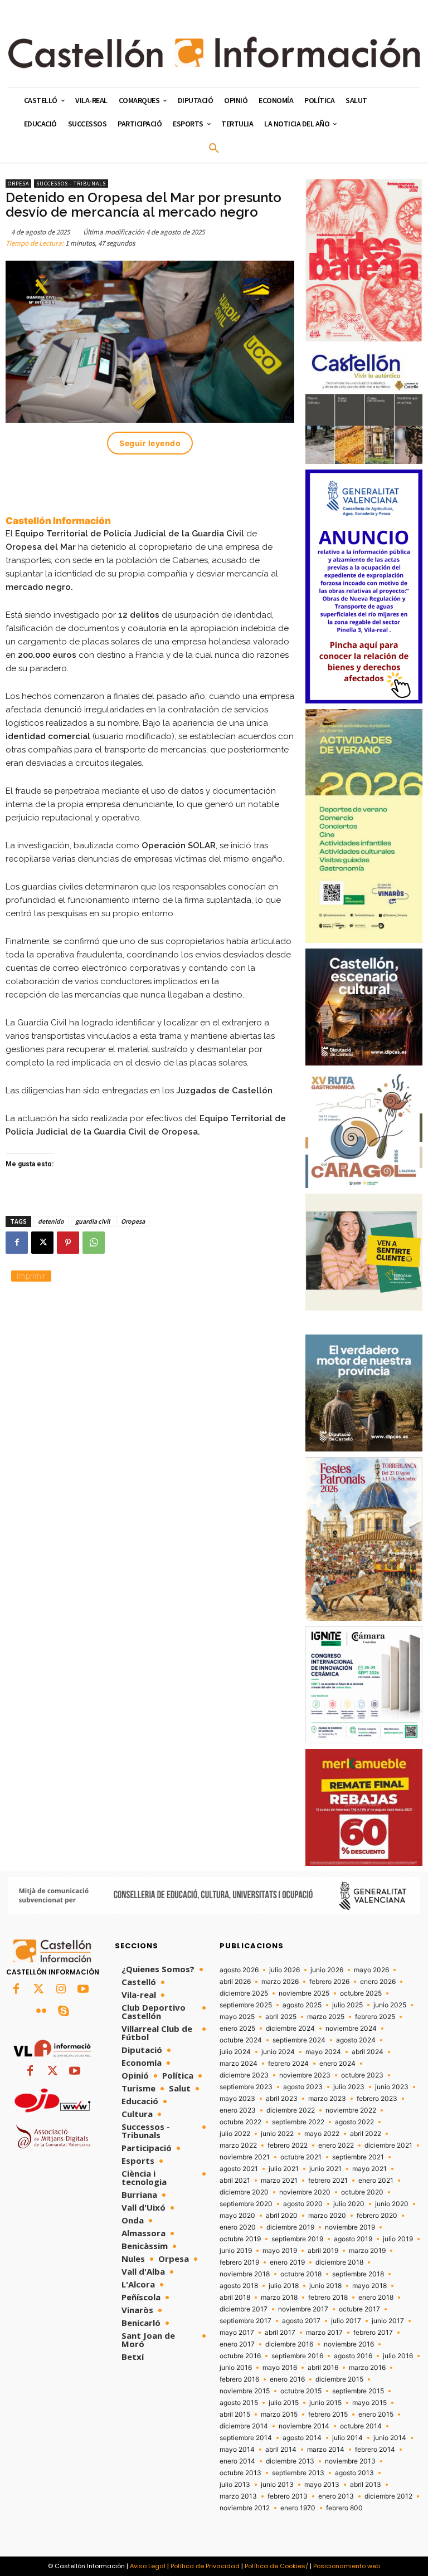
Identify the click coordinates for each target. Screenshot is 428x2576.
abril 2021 (235, 2181)
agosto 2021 (239, 2169)
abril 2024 (368, 2052)
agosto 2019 (353, 2239)
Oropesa (133, 1221)
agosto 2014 (302, 2438)
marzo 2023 (327, 2099)
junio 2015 (325, 2403)
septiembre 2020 (246, 2204)
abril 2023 (282, 2099)
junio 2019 (236, 2251)
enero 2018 (376, 2298)
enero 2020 (238, 2227)
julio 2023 (349, 2087)
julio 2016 (398, 2356)
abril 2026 (235, 1982)
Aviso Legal (148, 2566)
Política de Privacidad (205, 2566)
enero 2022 (336, 2145)
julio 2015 (284, 2403)
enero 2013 (336, 2496)
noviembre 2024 (351, 2028)
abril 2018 (235, 2298)
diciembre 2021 (388, 2145)
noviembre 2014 (304, 2426)
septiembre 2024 (299, 2040)
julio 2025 (347, 2005)
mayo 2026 (371, 1970)
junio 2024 (278, 2052)
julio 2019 (398, 2239)
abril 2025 (281, 2017)
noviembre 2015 (245, 2391)
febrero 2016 (239, 2379)
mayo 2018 (369, 2286)
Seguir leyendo (150, 443)
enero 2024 (337, 2064)
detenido (51, 1221)
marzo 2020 (327, 2216)
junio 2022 (277, 2134)
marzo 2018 (279, 2298)
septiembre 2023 (246, 2087)
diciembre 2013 (290, 2461)
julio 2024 (235, 2052)
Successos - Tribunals (71, 184)
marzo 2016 (367, 2368)
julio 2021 (284, 2169)
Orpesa (18, 184)
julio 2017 (346, 2321)
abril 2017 (280, 2333)
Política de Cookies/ (276, 2566)
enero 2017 (237, 2344)
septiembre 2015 (358, 2391)
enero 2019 (287, 2262)
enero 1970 (298, 2508)
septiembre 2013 (298, 2473)
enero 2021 (376, 2181)
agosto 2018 (239, 2286)
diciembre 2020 (244, 2192)
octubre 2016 (240, 2356)
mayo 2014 (237, 2450)
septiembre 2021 (358, 2157)
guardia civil (93, 1221)
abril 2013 (366, 2485)
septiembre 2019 (297, 2239)
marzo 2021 (279, 2181)
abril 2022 (366, 2134)
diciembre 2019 (290, 2227)
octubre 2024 (241, 2040)
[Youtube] (83, 1990)
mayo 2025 (237, 2017)
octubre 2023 (362, 2075)
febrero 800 (344, 2508)
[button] (214, 149)
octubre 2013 (240, 2473)
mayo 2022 (322, 2134)
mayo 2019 (280, 2251)
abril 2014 (281, 2450)
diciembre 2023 (244, 2075)
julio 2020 (349, 2204)
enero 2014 (237, 2461)
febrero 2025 (375, 2017)
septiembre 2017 (245, 2321)
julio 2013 (235, 2485)
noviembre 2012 (245, 2508)
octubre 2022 (240, 2122)
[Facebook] (17, 1243)
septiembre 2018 (358, 2274)
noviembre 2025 (304, 1993)
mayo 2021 (369, 2169)
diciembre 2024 (290, 2028)
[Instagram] (61, 1990)
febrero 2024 (288, 2064)
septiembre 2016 (297, 2356)
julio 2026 (284, 1970)
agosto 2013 (354, 2473)
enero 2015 (376, 2414)
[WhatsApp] (94, 1243)
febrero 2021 (328, 2181)
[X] (42, 1243)
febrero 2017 (373, 2333)
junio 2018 (325, 2286)
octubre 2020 (362, 2192)
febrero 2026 (329, 1982)
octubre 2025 (361, 1993)
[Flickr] (41, 2012)
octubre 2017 (359, 2309)
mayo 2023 (237, 2099)
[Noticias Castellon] (214, 52)
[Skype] (64, 2012)
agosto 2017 (301, 2321)
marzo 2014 (326, 2450)
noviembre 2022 (351, 2110)
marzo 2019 (367, 2251)
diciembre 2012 (388, 2496)
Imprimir (31, 1276)
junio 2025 (390, 2005)
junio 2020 (392, 2204)
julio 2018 (284, 2286)
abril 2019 (323, 2251)
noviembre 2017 (303, 2309)
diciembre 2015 (339, 2379)
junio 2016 (236, 2368)
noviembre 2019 (350, 2227)
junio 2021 (325, 2169)
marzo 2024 (239, 2064)
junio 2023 (392, 2087)
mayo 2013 (322, 2485)
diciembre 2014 (244, 2426)
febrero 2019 (239, 2262)
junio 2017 (388, 2321)
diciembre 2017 (244, 2309)
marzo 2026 (280, 1982)
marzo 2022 (238, 2145)
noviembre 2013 (350, 2461)
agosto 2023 (303, 2087)
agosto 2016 (353, 2356)
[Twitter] (38, 1990)
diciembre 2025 (244, 1993)
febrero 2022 (288, 2145)
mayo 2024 (323, 2052)
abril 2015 (235, 2414)
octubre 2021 (301, 2157)
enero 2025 (237, 2028)
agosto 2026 (239, 1970)
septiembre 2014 (246, 2438)
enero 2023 (238, 2110)
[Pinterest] (68, 1243)
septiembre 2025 (246, 2005)
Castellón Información (58, 521)
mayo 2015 (369, 2403)
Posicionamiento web (347, 2566)
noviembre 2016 (349, 2344)
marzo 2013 (238, 2496)
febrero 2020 (377, 2216)
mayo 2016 (280, 2368)
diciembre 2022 (291, 2110)
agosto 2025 (302, 2005)
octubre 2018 (301, 2274)
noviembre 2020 (305, 2192)
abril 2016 (323, 2368)
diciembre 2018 (339, 2262)
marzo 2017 (324, 2333)
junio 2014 (390, 2438)
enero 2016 (287, 2379)
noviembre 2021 (245, 2157)
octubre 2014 (361, 2426)
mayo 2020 (237, 2216)
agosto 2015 (239, 2403)
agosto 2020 (303, 2204)
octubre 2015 (301, 2391)
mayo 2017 (237, 2333)
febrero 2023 (377, 2099)
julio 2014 (347, 2438)
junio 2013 (277, 2485)
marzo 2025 (326, 2017)
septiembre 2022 (298, 2122)
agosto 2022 (354, 2122)
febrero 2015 (328, 2414)
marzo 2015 (279, 2414)
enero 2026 (378, 1982)
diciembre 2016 (289, 2344)
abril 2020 (282, 2216)
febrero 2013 (288, 2496)
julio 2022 (235, 2134)
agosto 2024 (356, 2040)
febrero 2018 (328, 2298)
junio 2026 (327, 1970)
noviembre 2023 (305, 2075)
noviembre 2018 (245, 2274)
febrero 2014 (375, 2450)
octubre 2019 (240, 2239)
